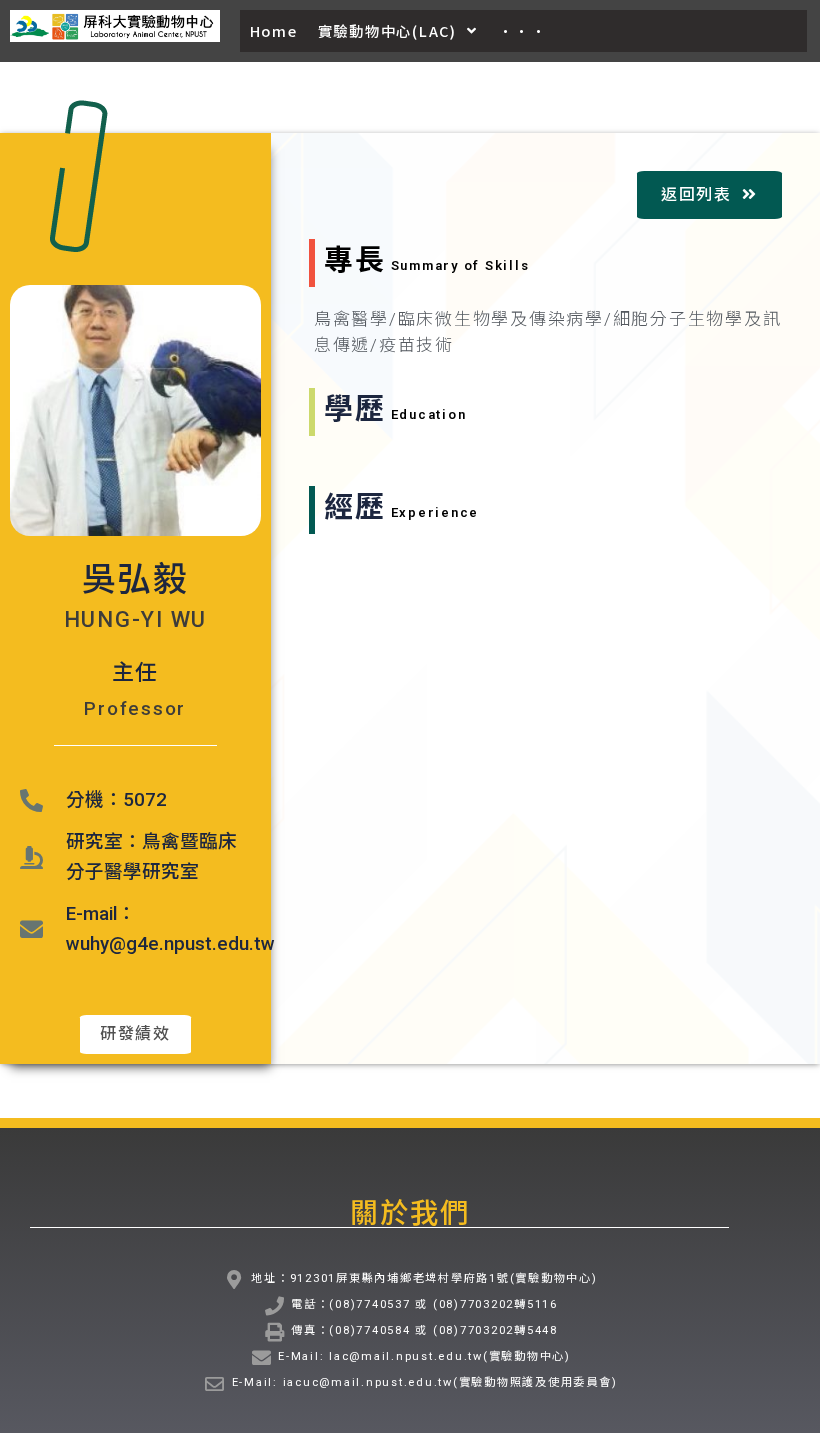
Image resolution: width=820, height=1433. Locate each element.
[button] (135, 1034)
